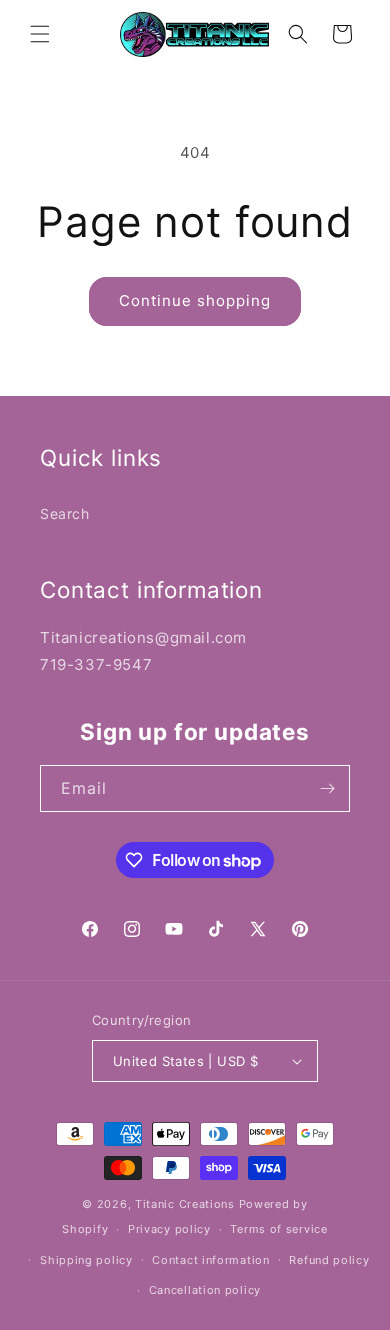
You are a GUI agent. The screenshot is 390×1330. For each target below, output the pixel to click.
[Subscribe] (327, 788)
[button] (40, 34)
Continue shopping (195, 300)
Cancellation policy (205, 1290)
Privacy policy (169, 1229)
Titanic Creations (185, 1204)
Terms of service (278, 1229)
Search (65, 513)
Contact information (210, 1260)
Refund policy (329, 1260)
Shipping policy (86, 1260)
